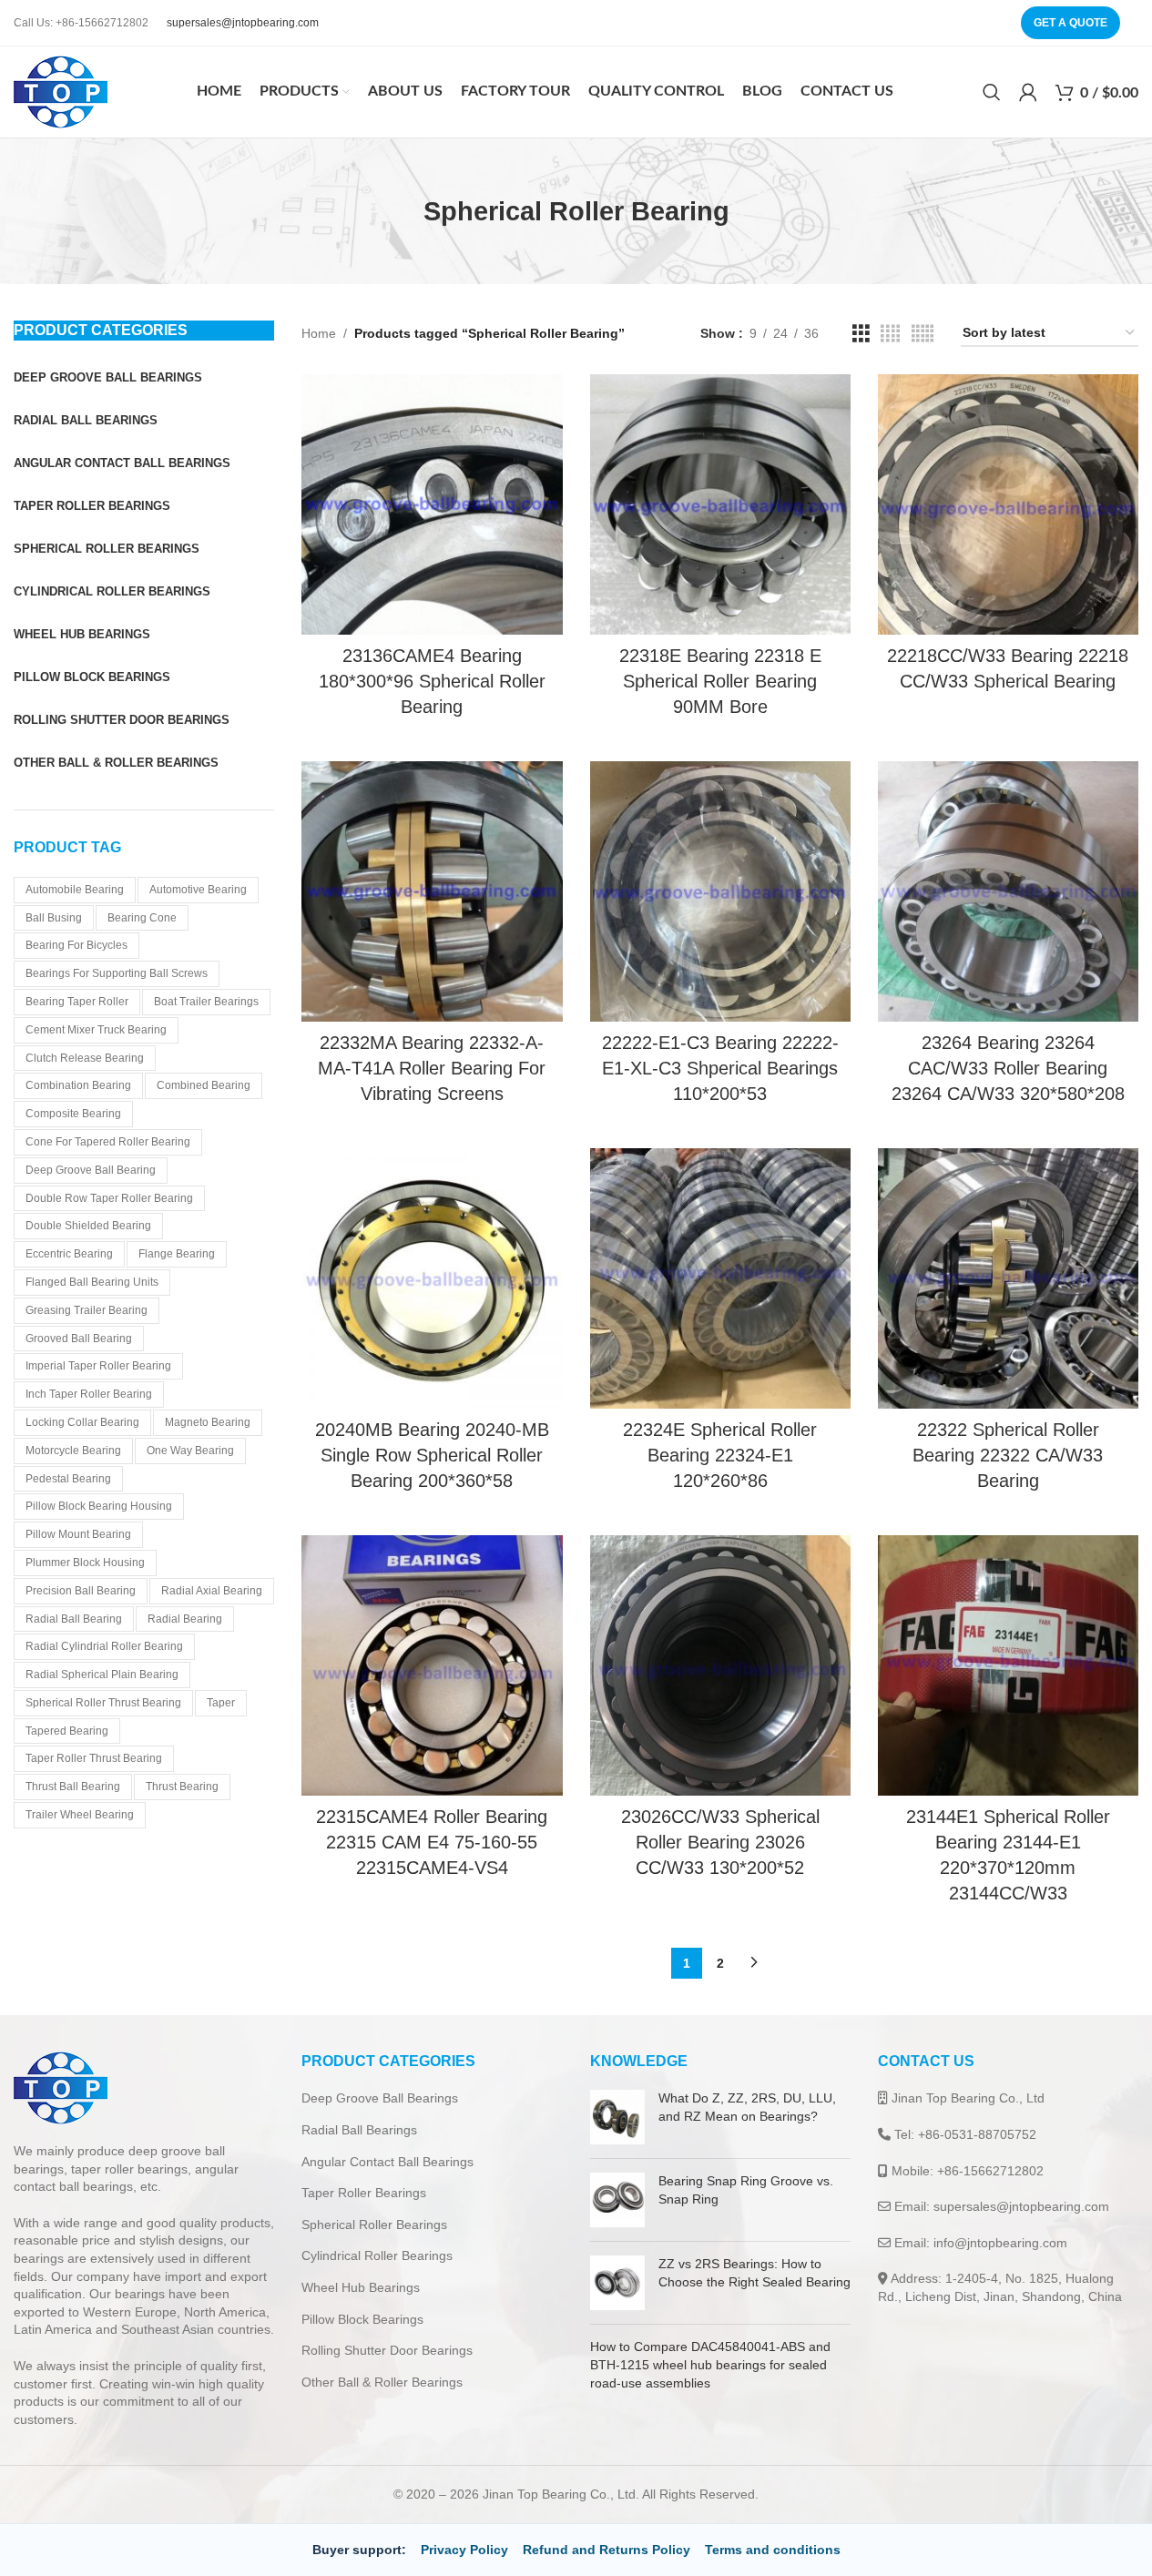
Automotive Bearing (198, 890)
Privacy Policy (464, 2550)
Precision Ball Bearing (81, 1591)
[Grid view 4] (890, 334)
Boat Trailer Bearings (206, 1002)
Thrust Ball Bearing (73, 1787)
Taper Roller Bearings (364, 2193)
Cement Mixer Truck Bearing (96, 1030)
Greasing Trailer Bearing (87, 1310)
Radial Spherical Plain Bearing (102, 1675)
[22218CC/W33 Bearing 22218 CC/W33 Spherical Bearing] (1008, 504)
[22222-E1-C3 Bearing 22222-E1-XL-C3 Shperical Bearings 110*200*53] (720, 891)
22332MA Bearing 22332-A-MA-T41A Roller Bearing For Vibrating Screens (432, 1068)
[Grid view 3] (861, 334)
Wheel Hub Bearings (361, 2287)
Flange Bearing (177, 1254)
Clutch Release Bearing (85, 1058)
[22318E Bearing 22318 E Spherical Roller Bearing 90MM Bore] (720, 504)
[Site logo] (61, 91)
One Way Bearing (190, 1451)
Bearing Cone (142, 918)
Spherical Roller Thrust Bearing (103, 1703)
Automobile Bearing (75, 890)
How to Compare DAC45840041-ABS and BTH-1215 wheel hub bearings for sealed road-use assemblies (710, 2364)
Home (319, 333)
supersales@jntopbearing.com (243, 23)
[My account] (1028, 92)
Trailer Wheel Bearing (80, 1815)
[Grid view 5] (923, 334)
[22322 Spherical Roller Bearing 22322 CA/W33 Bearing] (1008, 1278)
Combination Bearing (78, 1085)
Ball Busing (54, 918)
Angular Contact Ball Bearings (387, 2162)
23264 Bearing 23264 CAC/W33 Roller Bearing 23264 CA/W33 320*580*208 (1008, 1068)
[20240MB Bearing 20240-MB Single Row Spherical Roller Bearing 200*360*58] (432, 1278)
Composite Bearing (73, 1114)
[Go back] (401, 211)
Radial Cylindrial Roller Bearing (104, 1646)
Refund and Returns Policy (607, 2550)
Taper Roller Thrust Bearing (94, 1758)
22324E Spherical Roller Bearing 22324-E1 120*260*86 (720, 1455)
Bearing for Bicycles (76, 945)
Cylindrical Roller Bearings (377, 2255)
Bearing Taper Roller (77, 1002)
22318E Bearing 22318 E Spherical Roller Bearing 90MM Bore (720, 681)
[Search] (992, 92)
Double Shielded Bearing (88, 1226)
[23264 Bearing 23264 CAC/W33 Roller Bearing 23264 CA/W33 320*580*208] (1008, 891)
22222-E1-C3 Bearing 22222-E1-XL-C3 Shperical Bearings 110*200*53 (720, 1068)
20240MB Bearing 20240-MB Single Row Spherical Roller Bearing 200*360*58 (432, 1455)
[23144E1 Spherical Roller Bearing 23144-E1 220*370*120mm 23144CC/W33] (1008, 1665)
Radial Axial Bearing (212, 1591)
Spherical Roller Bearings (374, 2225)
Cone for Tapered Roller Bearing (108, 1142)
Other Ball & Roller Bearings (382, 2382)
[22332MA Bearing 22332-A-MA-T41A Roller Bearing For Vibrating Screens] (432, 891)
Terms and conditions (773, 2550)
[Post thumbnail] (617, 2117)
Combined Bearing (204, 1085)
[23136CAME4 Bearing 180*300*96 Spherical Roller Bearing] (432, 504)
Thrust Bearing (182, 1787)
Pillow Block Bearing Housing (99, 1506)
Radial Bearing (185, 1619)
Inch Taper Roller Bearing (89, 1394)
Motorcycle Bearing (73, 1451)
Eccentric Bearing (69, 1254)
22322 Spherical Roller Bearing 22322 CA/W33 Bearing (1008, 1455)
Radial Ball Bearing (74, 1619)
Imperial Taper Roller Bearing (98, 1366)
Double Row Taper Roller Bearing (109, 1198)
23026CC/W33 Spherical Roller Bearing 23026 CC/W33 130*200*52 (720, 1842)
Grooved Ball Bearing (79, 1339)
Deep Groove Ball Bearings (380, 2098)
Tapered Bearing (67, 1731)
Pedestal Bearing (68, 1479)
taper (221, 1703)
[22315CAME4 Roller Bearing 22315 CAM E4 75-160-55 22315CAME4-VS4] (432, 1665)
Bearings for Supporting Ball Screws (117, 973)
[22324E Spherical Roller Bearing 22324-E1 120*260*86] (720, 1278)
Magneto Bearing (208, 1422)
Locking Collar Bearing (82, 1422)
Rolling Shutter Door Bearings (387, 2350)
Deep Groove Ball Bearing (91, 1170)
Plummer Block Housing (85, 1563)
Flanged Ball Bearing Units (92, 1282)
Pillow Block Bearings (362, 2319)
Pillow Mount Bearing (78, 1534)
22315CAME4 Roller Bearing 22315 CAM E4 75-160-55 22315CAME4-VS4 (432, 1842)
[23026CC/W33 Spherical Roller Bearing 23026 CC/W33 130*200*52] (720, 1665)
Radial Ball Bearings (359, 2130)
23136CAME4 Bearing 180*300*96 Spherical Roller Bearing (432, 681)
